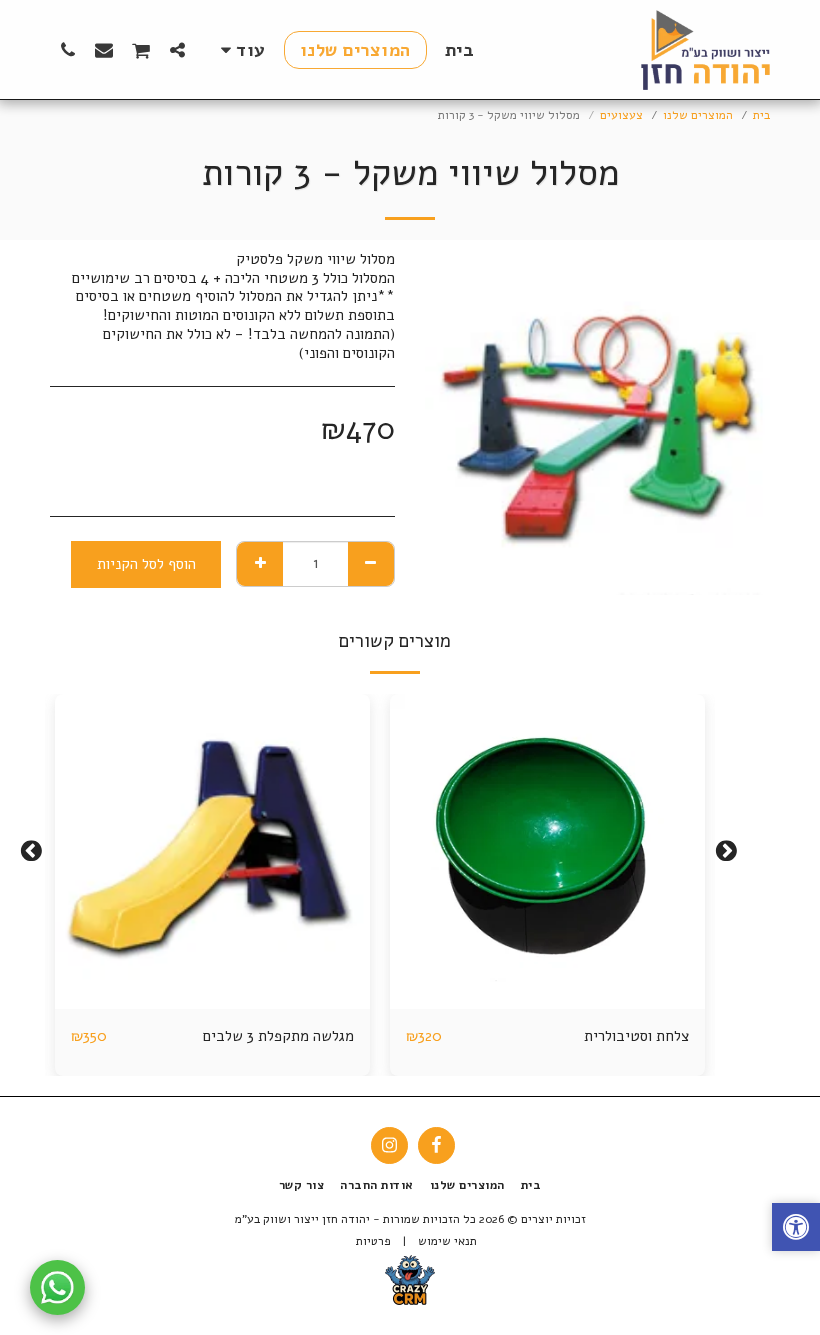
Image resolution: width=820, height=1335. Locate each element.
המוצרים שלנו (698, 115)
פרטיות (373, 1241)
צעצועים (621, 115)
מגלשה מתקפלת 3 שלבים (278, 1036)
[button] (178, 49)
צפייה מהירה (548, 965)
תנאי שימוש (447, 1241)
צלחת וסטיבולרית (636, 1036)
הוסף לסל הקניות (542, 1001)
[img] (547, 851)
